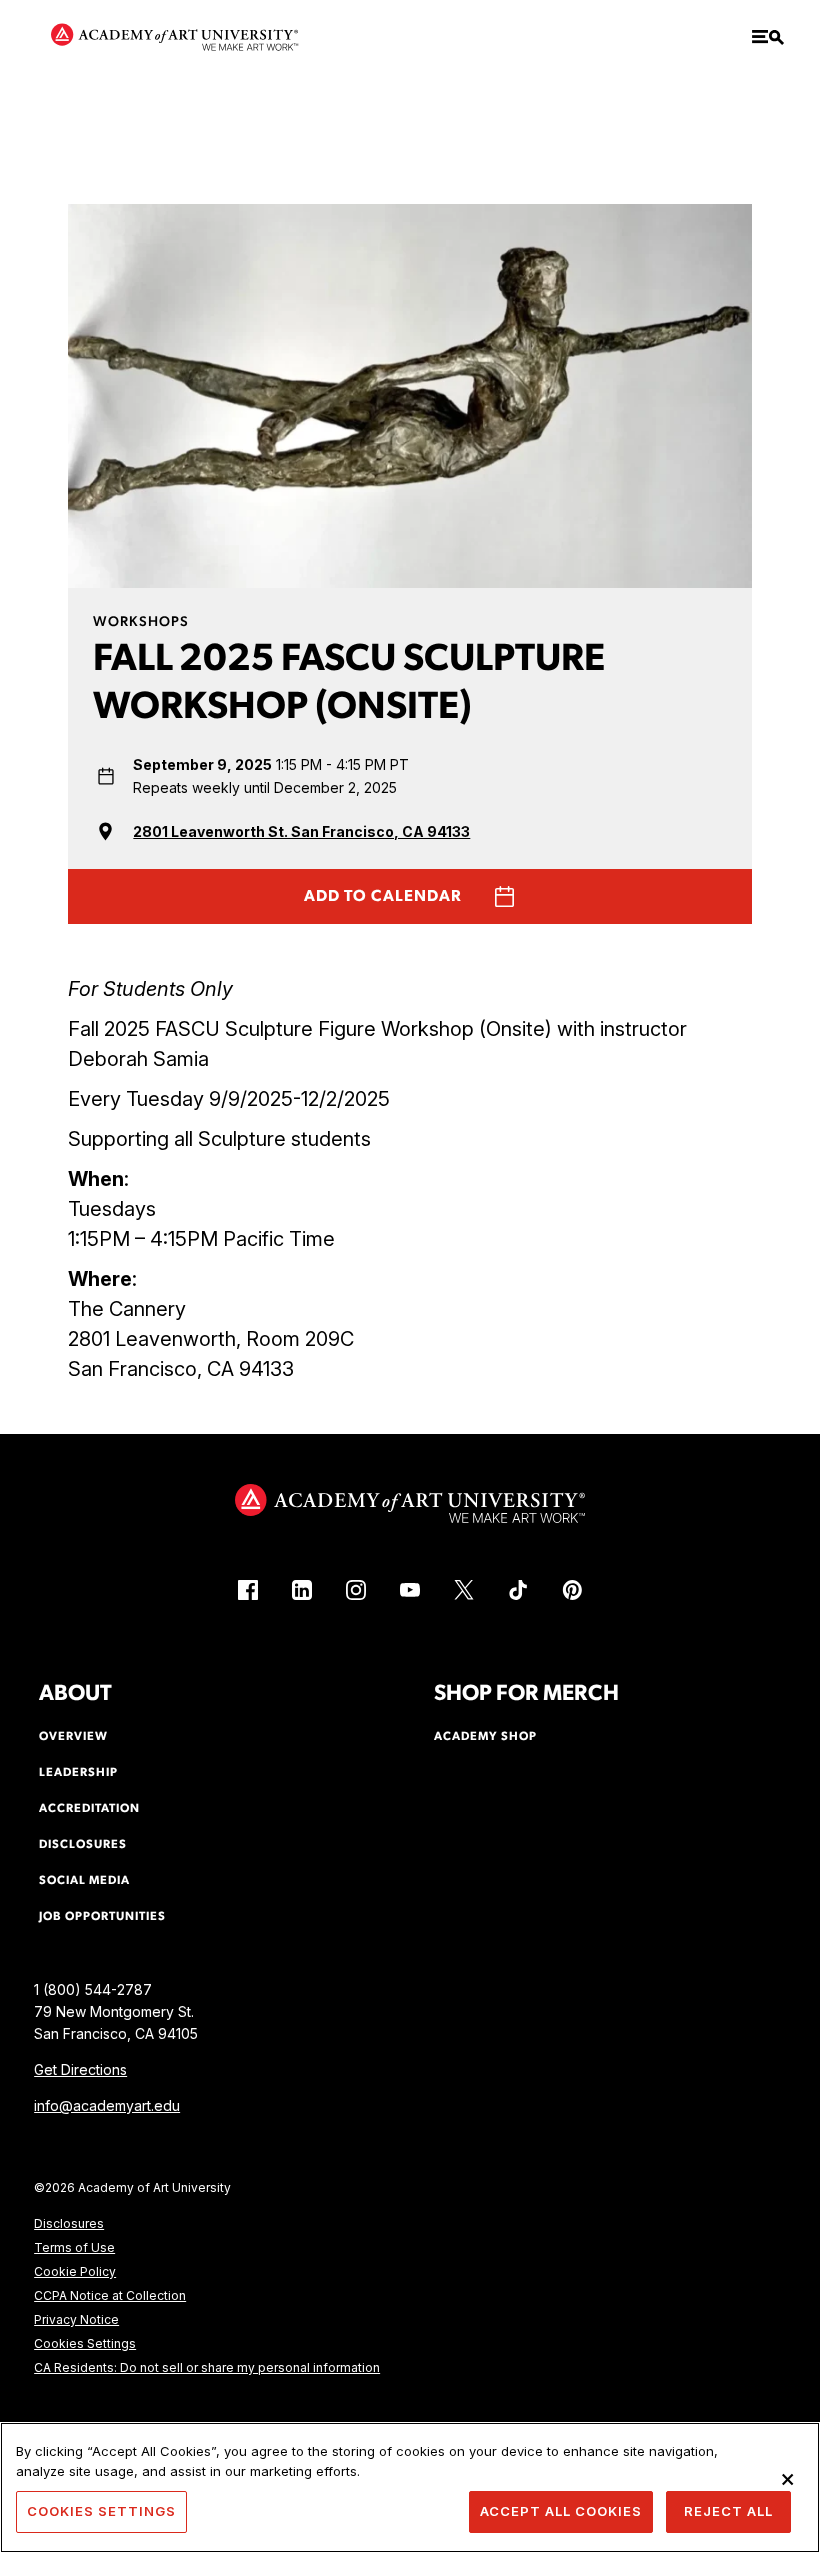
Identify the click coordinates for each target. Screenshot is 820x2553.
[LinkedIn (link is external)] (302, 1590)
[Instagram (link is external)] (356, 1590)
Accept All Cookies (561, 2511)
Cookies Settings (85, 2343)
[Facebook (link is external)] (248, 1590)
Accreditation (89, 1809)
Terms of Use (74, 2247)
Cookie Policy (75, 2271)
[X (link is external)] (464, 1590)
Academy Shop (485, 1737)
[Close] (788, 2479)
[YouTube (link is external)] (410, 1590)
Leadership (78, 1773)
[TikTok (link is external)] (518, 1590)
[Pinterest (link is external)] (572, 1590)
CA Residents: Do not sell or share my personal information (207, 2367)
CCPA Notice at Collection (110, 2295)
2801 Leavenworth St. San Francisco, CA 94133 (301, 831)
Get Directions (80, 2069)
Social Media (84, 1881)
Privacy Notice (76, 2319)
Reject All (728, 2511)
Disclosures (69, 2223)
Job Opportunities (102, 1917)
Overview (73, 1737)
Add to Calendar (383, 897)
